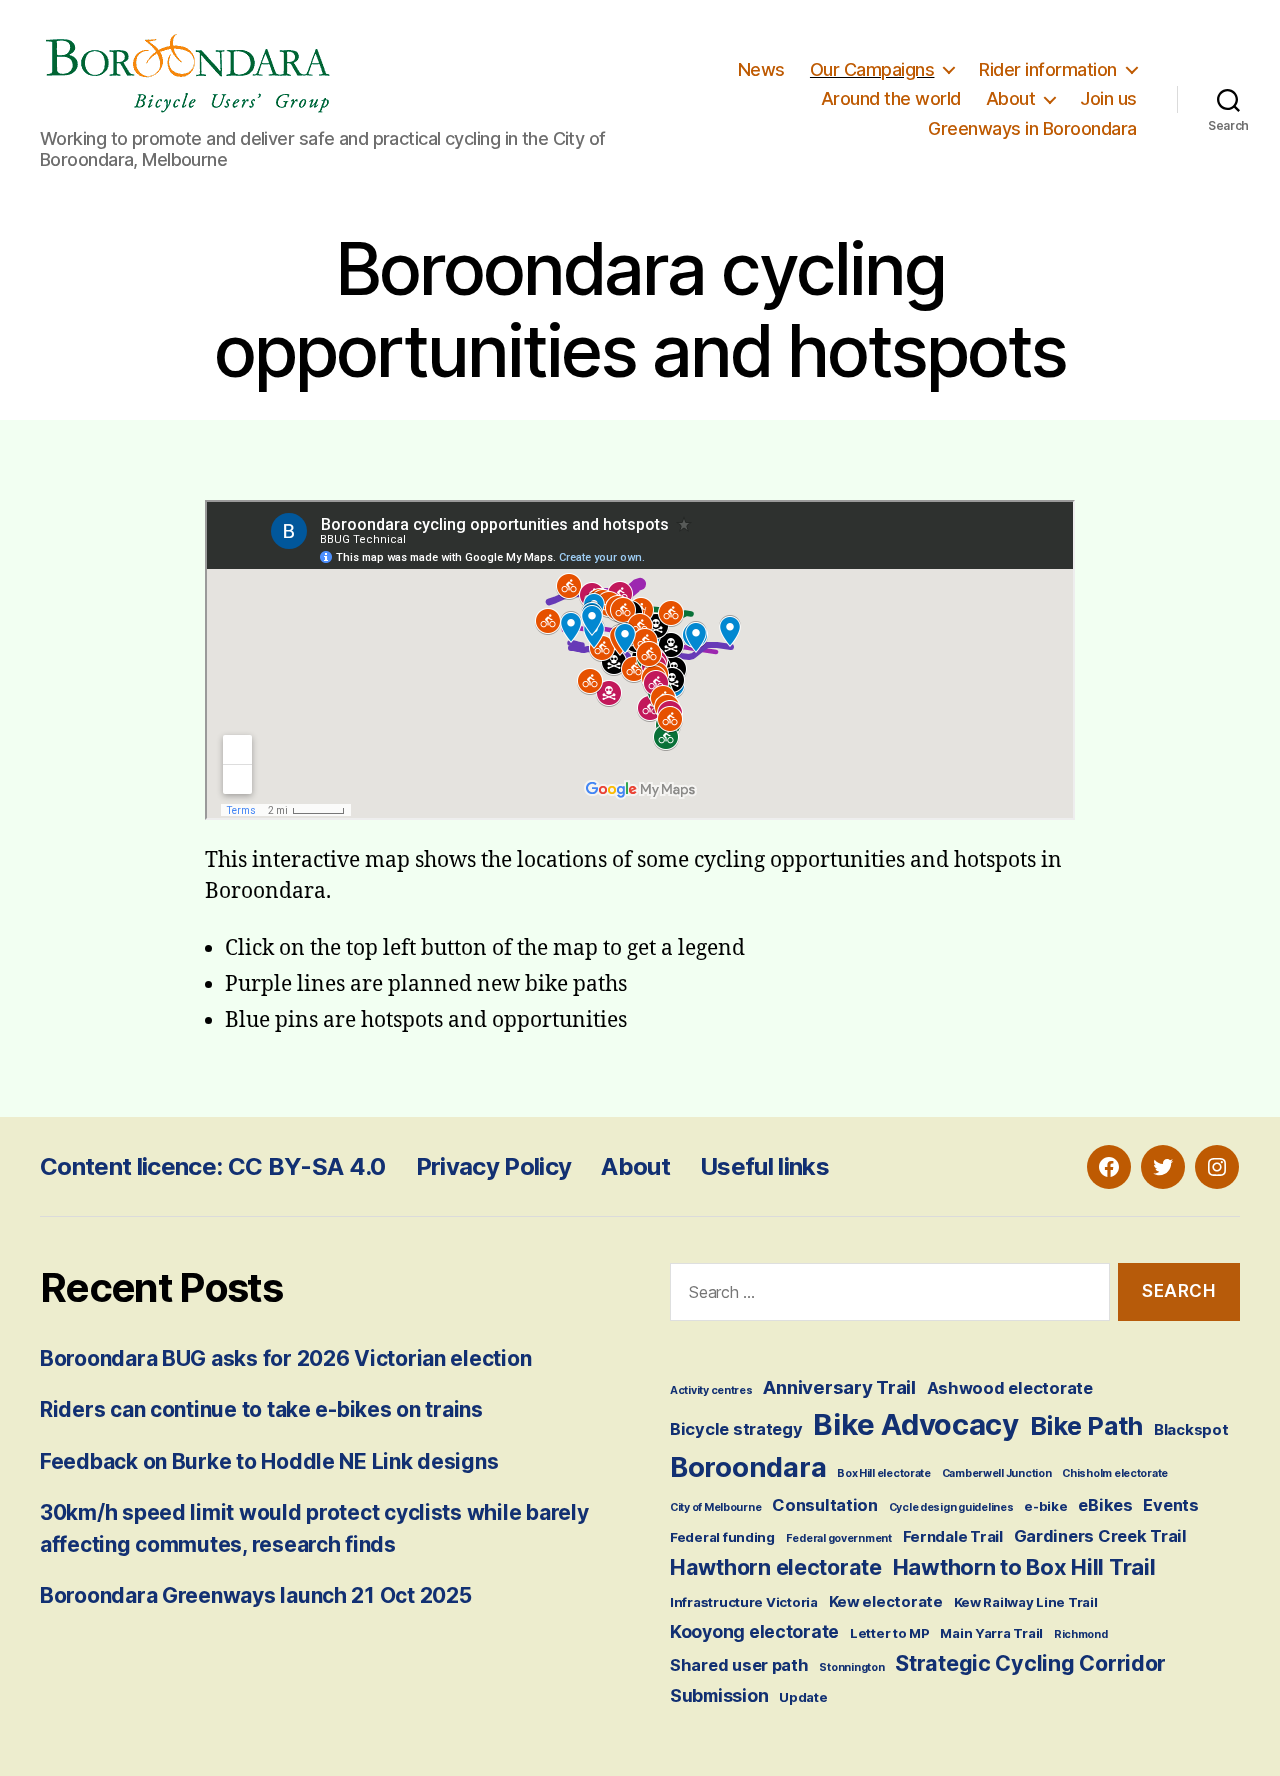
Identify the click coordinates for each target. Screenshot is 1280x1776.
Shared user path (739, 1665)
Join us (1108, 98)
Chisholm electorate (1115, 1473)
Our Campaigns (872, 69)
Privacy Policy (494, 1166)
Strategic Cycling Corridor (1030, 1663)
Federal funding (722, 1537)
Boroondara (748, 1467)
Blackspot (1191, 1429)
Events (1170, 1505)
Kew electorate (886, 1601)
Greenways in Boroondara (1032, 128)
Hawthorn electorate (776, 1567)
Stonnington (851, 1667)
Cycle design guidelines (951, 1507)
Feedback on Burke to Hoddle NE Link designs (269, 1461)
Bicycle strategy (736, 1429)
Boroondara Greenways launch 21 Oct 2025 (255, 1595)
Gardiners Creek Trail (1100, 1536)
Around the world (891, 98)
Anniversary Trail (839, 1387)
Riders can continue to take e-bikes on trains (261, 1409)
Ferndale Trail (953, 1536)
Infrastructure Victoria (744, 1602)
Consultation (825, 1505)
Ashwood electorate (1010, 1388)
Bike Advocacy (916, 1424)
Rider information (1048, 69)
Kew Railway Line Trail (1026, 1602)
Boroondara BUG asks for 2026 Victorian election (285, 1358)
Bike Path (1087, 1425)
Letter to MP (890, 1633)
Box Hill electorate (884, 1473)
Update (803, 1697)
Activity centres (711, 1390)
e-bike (1045, 1506)
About (1011, 98)
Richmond (1081, 1634)
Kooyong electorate (754, 1631)
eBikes (1105, 1505)
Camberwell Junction (997, 1473)
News (761, 69)
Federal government (839, 1538)
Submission (719, 1695)
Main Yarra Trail (991, 1633)
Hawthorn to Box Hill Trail (1024, 1567)
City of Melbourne (715, 1507)
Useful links (764, 1166)
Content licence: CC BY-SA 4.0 (213, 1166)
